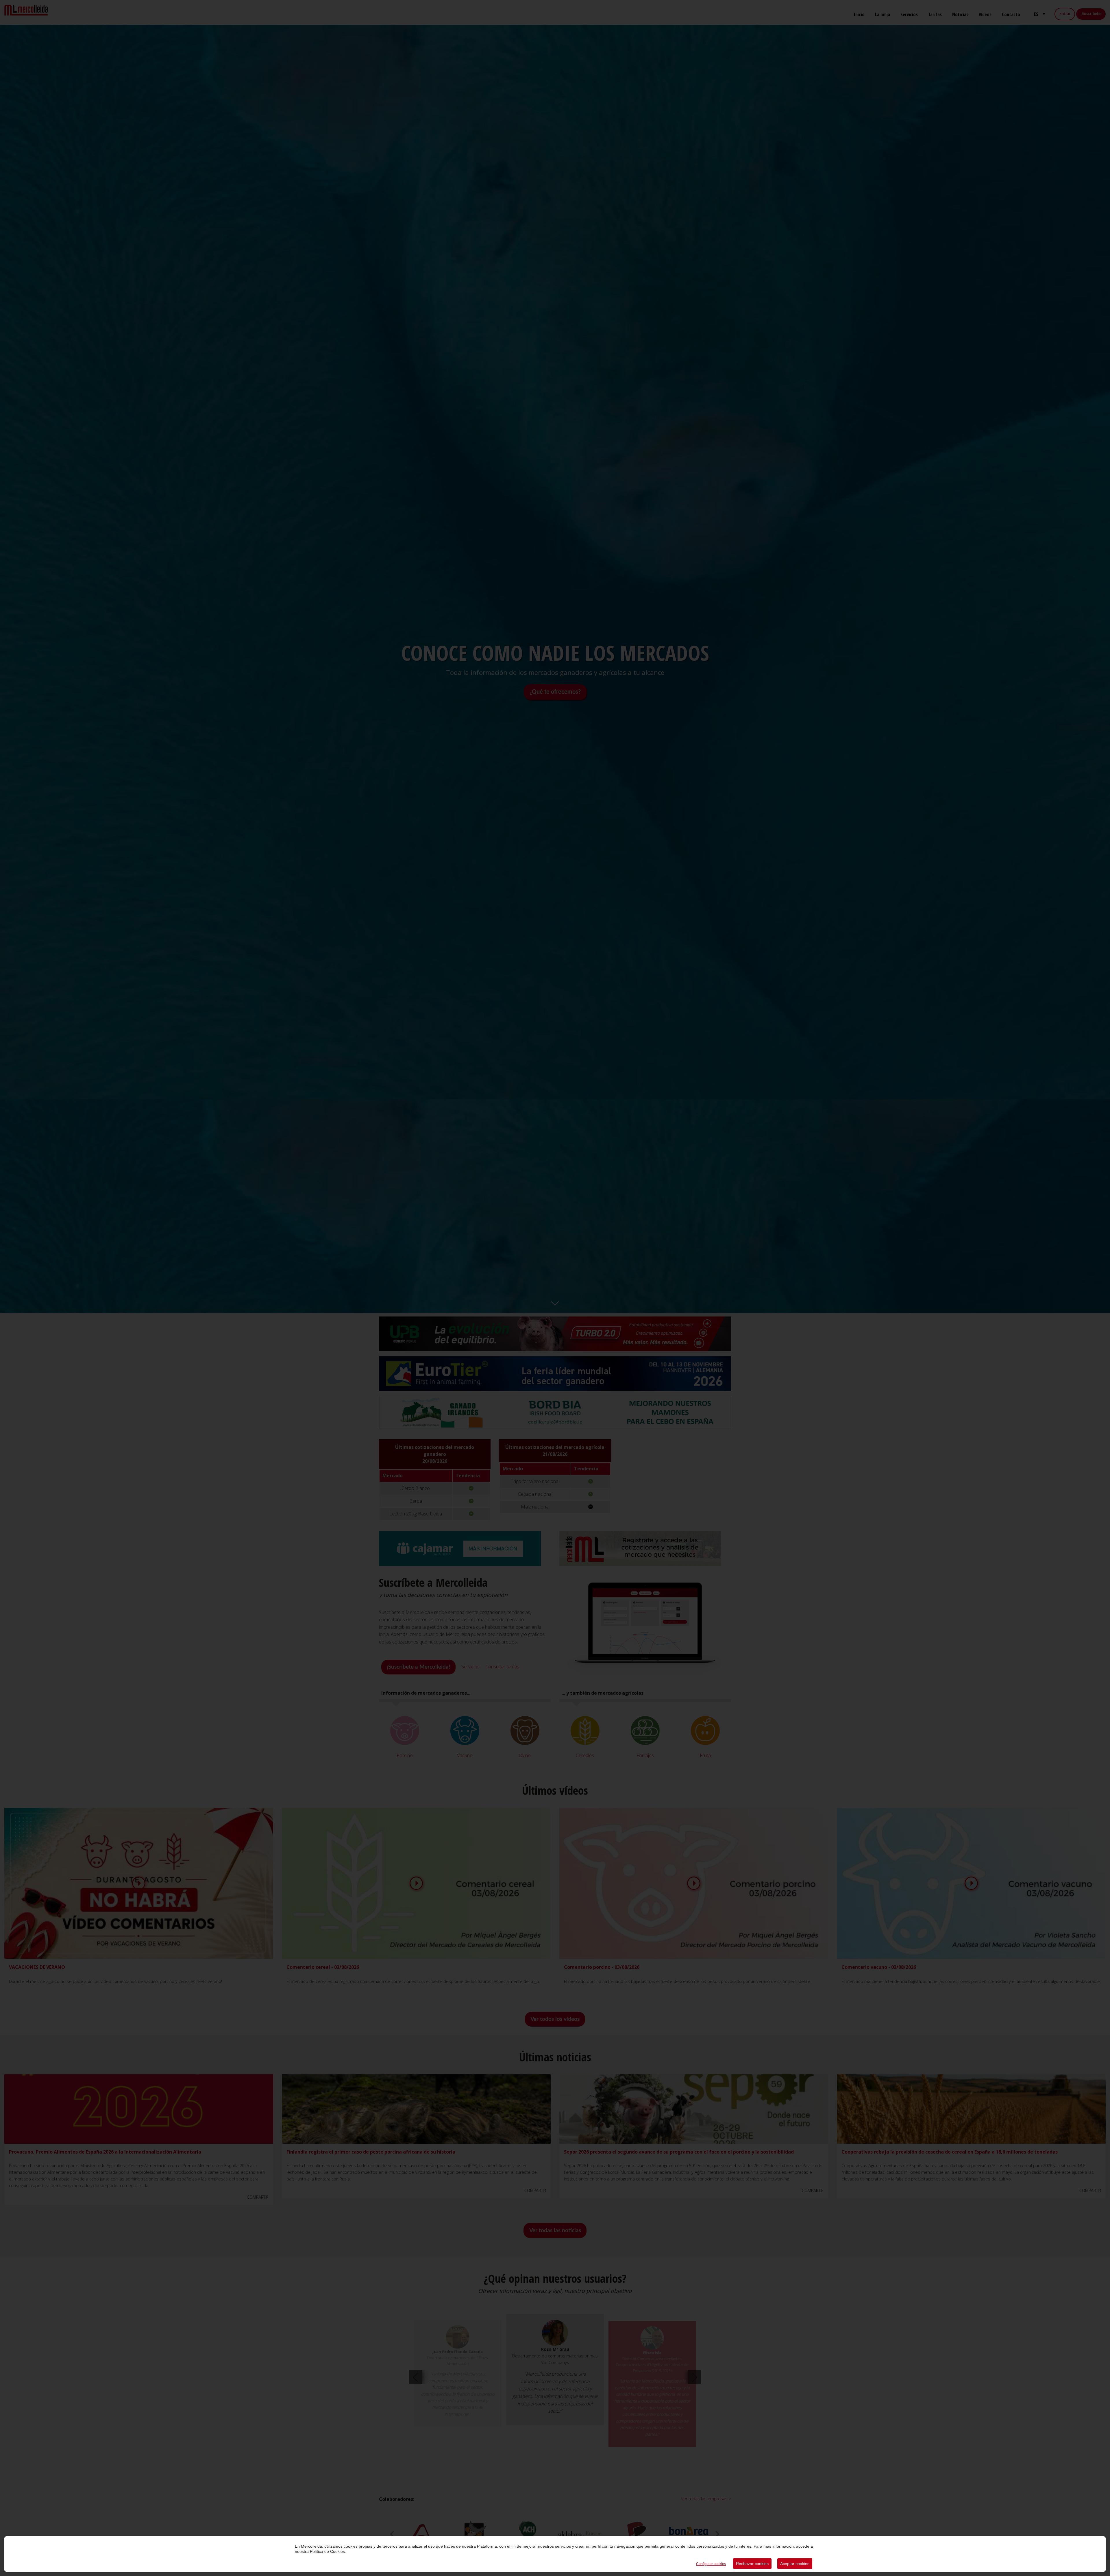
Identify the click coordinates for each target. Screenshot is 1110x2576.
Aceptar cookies (795, 2564)
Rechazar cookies (752, 2564)
